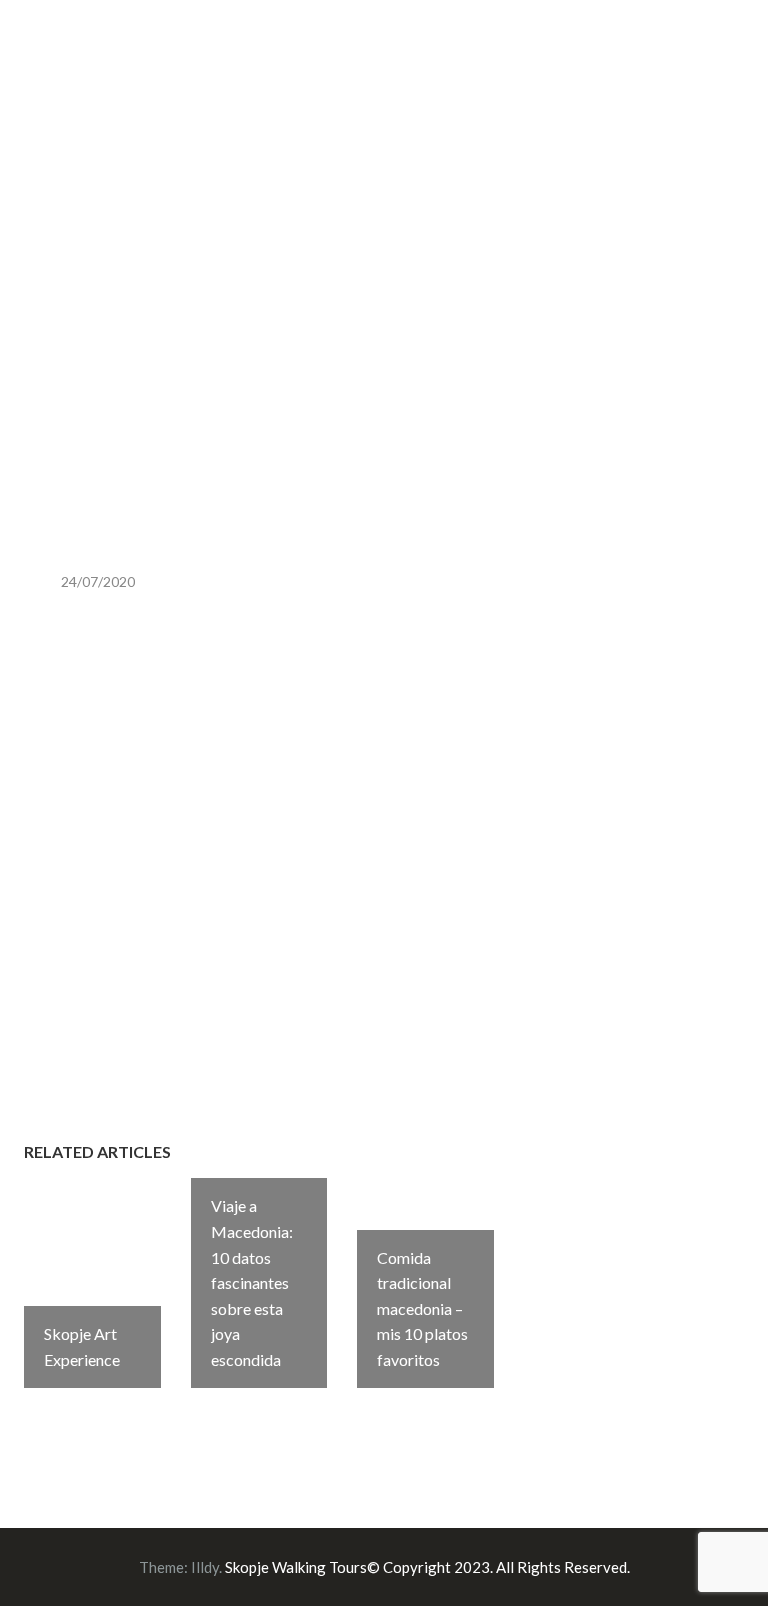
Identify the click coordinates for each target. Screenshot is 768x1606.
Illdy (205, 1567)
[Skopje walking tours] (29, 58)
